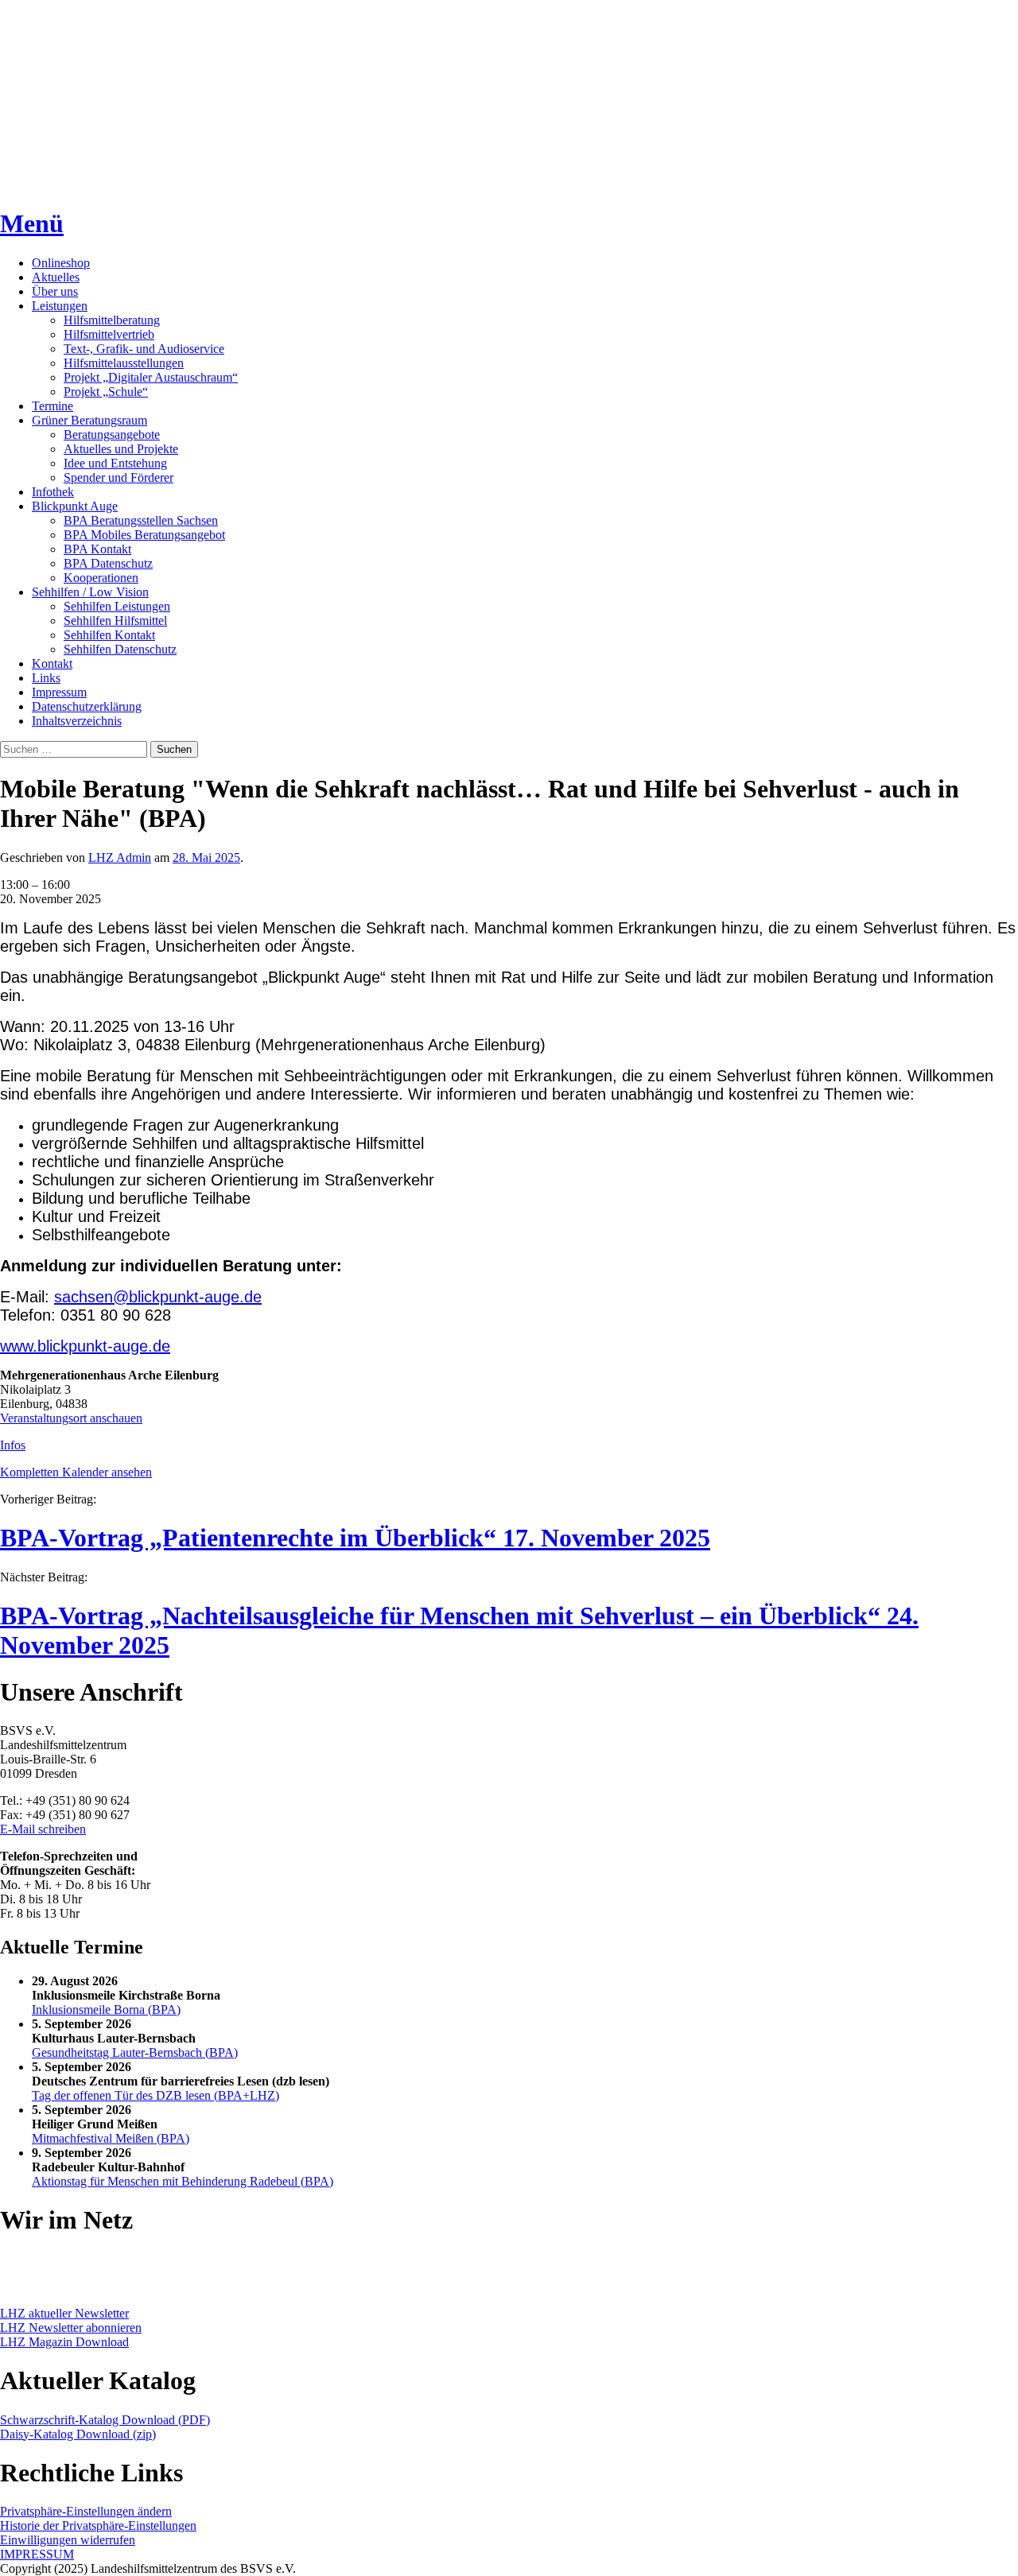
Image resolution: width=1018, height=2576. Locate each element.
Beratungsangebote (112, 435)
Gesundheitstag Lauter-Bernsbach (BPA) (135, 2052)
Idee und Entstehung (115, 463)
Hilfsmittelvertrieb (109, 334)
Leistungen (60, 306)
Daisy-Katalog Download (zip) (78, 2434)
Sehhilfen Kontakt (109, 635)
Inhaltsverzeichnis (77, 721)
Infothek (53, 492)
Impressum (59, 692)
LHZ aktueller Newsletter (64, 2313)
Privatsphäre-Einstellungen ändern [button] (86, 2511)
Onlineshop (61, 263)
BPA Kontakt (97, 549)
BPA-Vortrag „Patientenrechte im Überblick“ (355, 1538)
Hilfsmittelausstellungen (124, 363)
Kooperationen (101, 578)
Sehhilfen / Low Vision (90, 592)
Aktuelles (56, 277)
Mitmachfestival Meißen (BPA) (111, 2138)
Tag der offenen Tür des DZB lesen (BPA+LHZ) (155, 2095)
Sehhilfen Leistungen (117, 606)
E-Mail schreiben (43, 1829)
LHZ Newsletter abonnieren (71, 2328)
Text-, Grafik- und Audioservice (144, 349)
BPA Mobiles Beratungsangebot (144, 535)
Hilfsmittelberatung (112, 320)
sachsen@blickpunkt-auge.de (158, 1297)
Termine (52, 406)
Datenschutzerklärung (87, 706)
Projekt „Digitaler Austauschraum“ (151, 377)
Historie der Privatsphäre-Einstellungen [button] (98, 2526)
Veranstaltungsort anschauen (71, 1418)
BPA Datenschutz (108, 563)
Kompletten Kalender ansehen (76, 1472)
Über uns (55, 291)
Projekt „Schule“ (106, 392)
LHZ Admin (120, 857)
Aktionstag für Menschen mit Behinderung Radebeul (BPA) (183, 2181)
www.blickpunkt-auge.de (85, 1346)
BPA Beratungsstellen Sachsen (141, 520)
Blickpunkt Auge (75, 506)
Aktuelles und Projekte (121, 449)
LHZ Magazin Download (64, 2342)
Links (46, 678)
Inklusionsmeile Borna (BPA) (106, 2010)
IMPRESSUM (37, 2554)
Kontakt (52, 663)
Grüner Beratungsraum (89, 420)
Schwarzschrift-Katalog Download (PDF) (105, 2420)
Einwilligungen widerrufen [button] (68, 2540)
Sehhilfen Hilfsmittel (115, 621)
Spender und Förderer (119, 477)
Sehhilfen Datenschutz (120, 649)
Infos (13, 1445)
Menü (32, 223)
